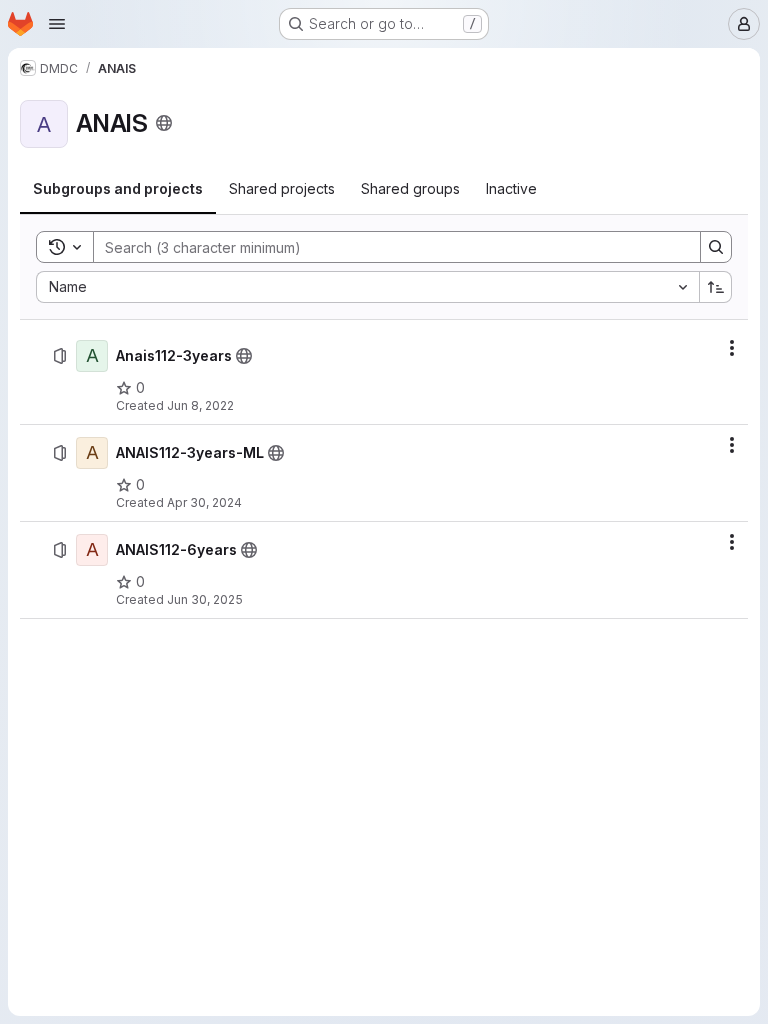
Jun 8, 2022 (200, 405)
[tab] (118, 189)
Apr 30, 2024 (204, 502)
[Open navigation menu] (57, 24)
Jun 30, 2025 (205, 599)
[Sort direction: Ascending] (716, 287)
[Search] (716, 247)
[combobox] (367, 287)
